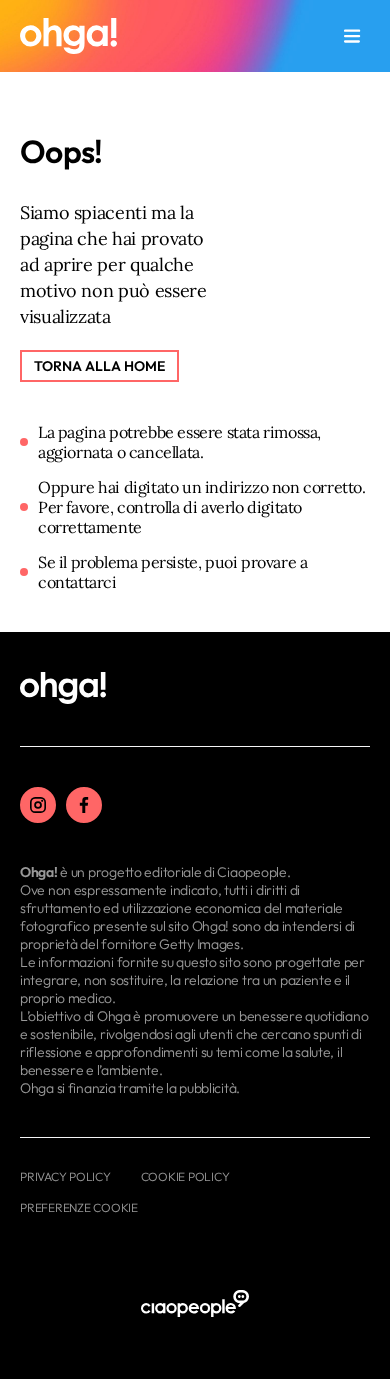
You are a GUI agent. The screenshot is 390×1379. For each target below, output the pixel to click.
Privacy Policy (65, 1176)
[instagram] (38, 805)
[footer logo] (63, 689)
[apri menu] (352, 36)
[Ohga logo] (68, 36)
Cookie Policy (185, 1176)
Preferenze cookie (79, 1207)
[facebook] (84, 805)
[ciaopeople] (195, 1304)
